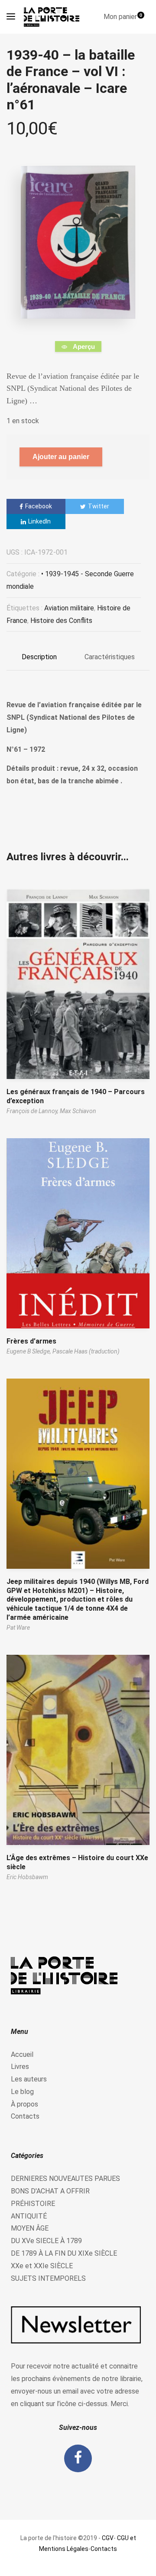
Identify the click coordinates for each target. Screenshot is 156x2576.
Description (39, 657)
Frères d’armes (31, 1341)
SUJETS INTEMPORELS (48, 2278)
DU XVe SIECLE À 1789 (46, 2241)
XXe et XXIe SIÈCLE (42, 2266)
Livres (20, 2067)
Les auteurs (29, 2079)
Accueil (22, 2054)
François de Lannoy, (33, 1111)
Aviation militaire (69, 608)
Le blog (22, 2092)
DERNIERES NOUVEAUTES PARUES (65, 2179)
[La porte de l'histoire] (54, 17)
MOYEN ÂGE (30, 2228)
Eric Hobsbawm (27, 1877)
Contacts (25, 2116)
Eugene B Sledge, (29, 1351)
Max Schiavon (78, 1111)
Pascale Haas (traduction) (86, 1351)
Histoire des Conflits (61, 621)
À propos (24, 2104)
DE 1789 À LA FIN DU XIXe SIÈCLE (64, 2253)
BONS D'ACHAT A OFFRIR (50, 2191)
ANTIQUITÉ (29, 2216)
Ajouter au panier (61, 457)
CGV (108, 2538)
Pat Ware (18, 1628)
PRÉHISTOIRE (33, 2204)
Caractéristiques (110, 657)
